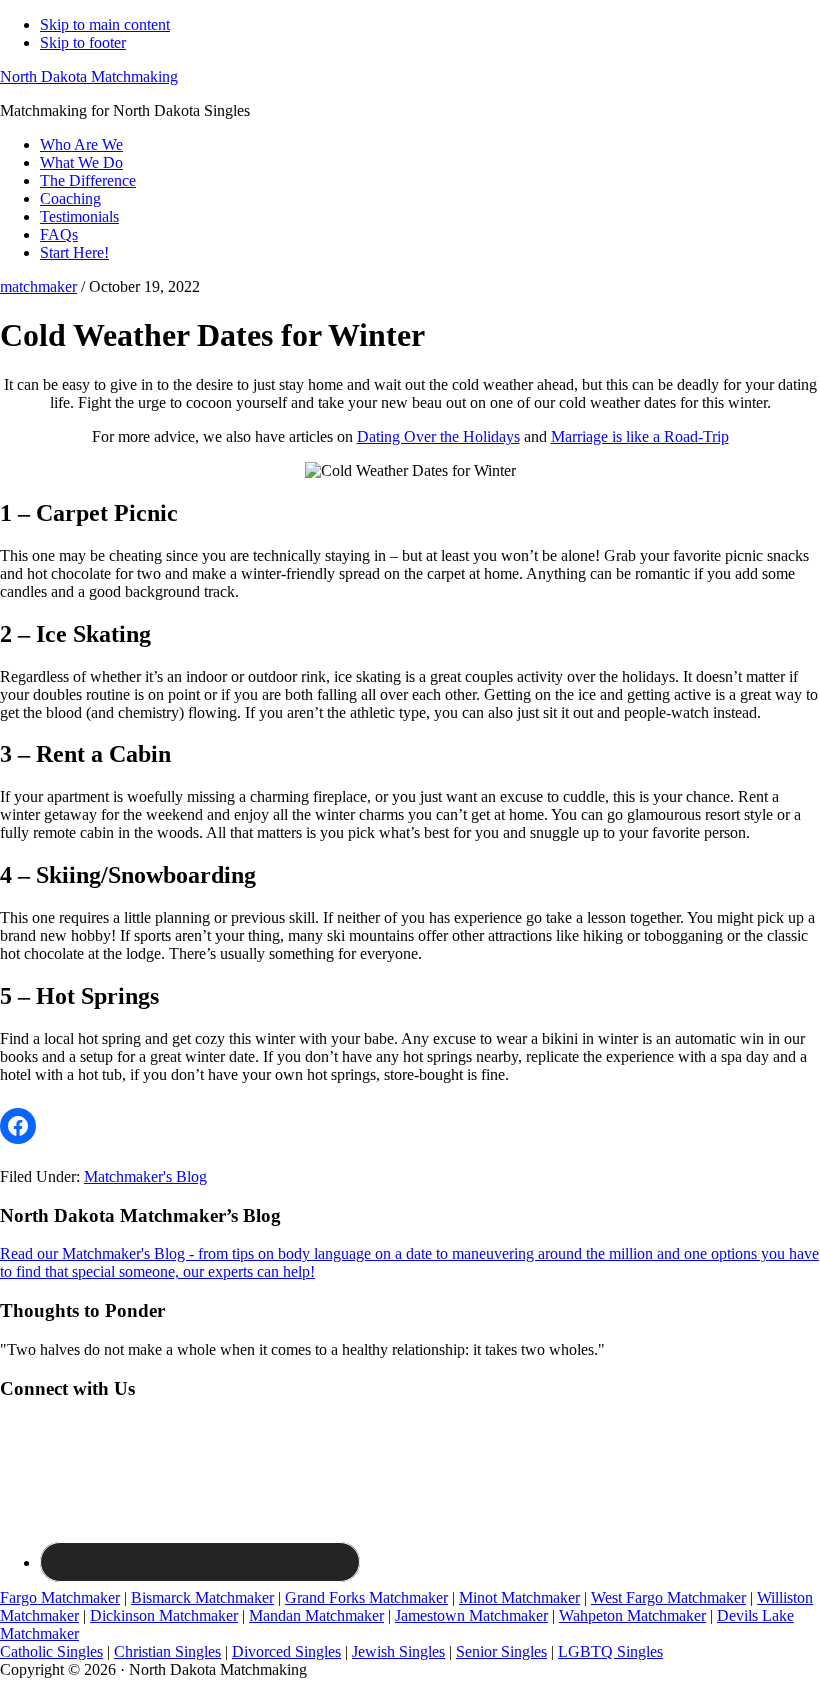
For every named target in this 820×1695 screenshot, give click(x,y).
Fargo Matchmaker (60, 1597)
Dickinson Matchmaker (164, 1615)
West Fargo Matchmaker (668, 1597)
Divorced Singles (286, 1651)
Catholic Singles (51, 1651)
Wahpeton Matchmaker (632, 1615)
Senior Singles (501, 1651)
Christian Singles (167, 1651)
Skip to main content (105, 24)
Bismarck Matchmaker (202, 1597)
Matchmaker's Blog (145, 1176)
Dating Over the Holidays (438, 436)
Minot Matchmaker (519, 1597)
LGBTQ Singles (610, 1651)
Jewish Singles (398, 1651)
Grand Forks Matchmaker (366, 1597)
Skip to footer (83, 42)
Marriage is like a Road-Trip (640, 436)
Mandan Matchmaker (316, 1615)
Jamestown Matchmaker (471, 1615)
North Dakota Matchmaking (89, 76)
